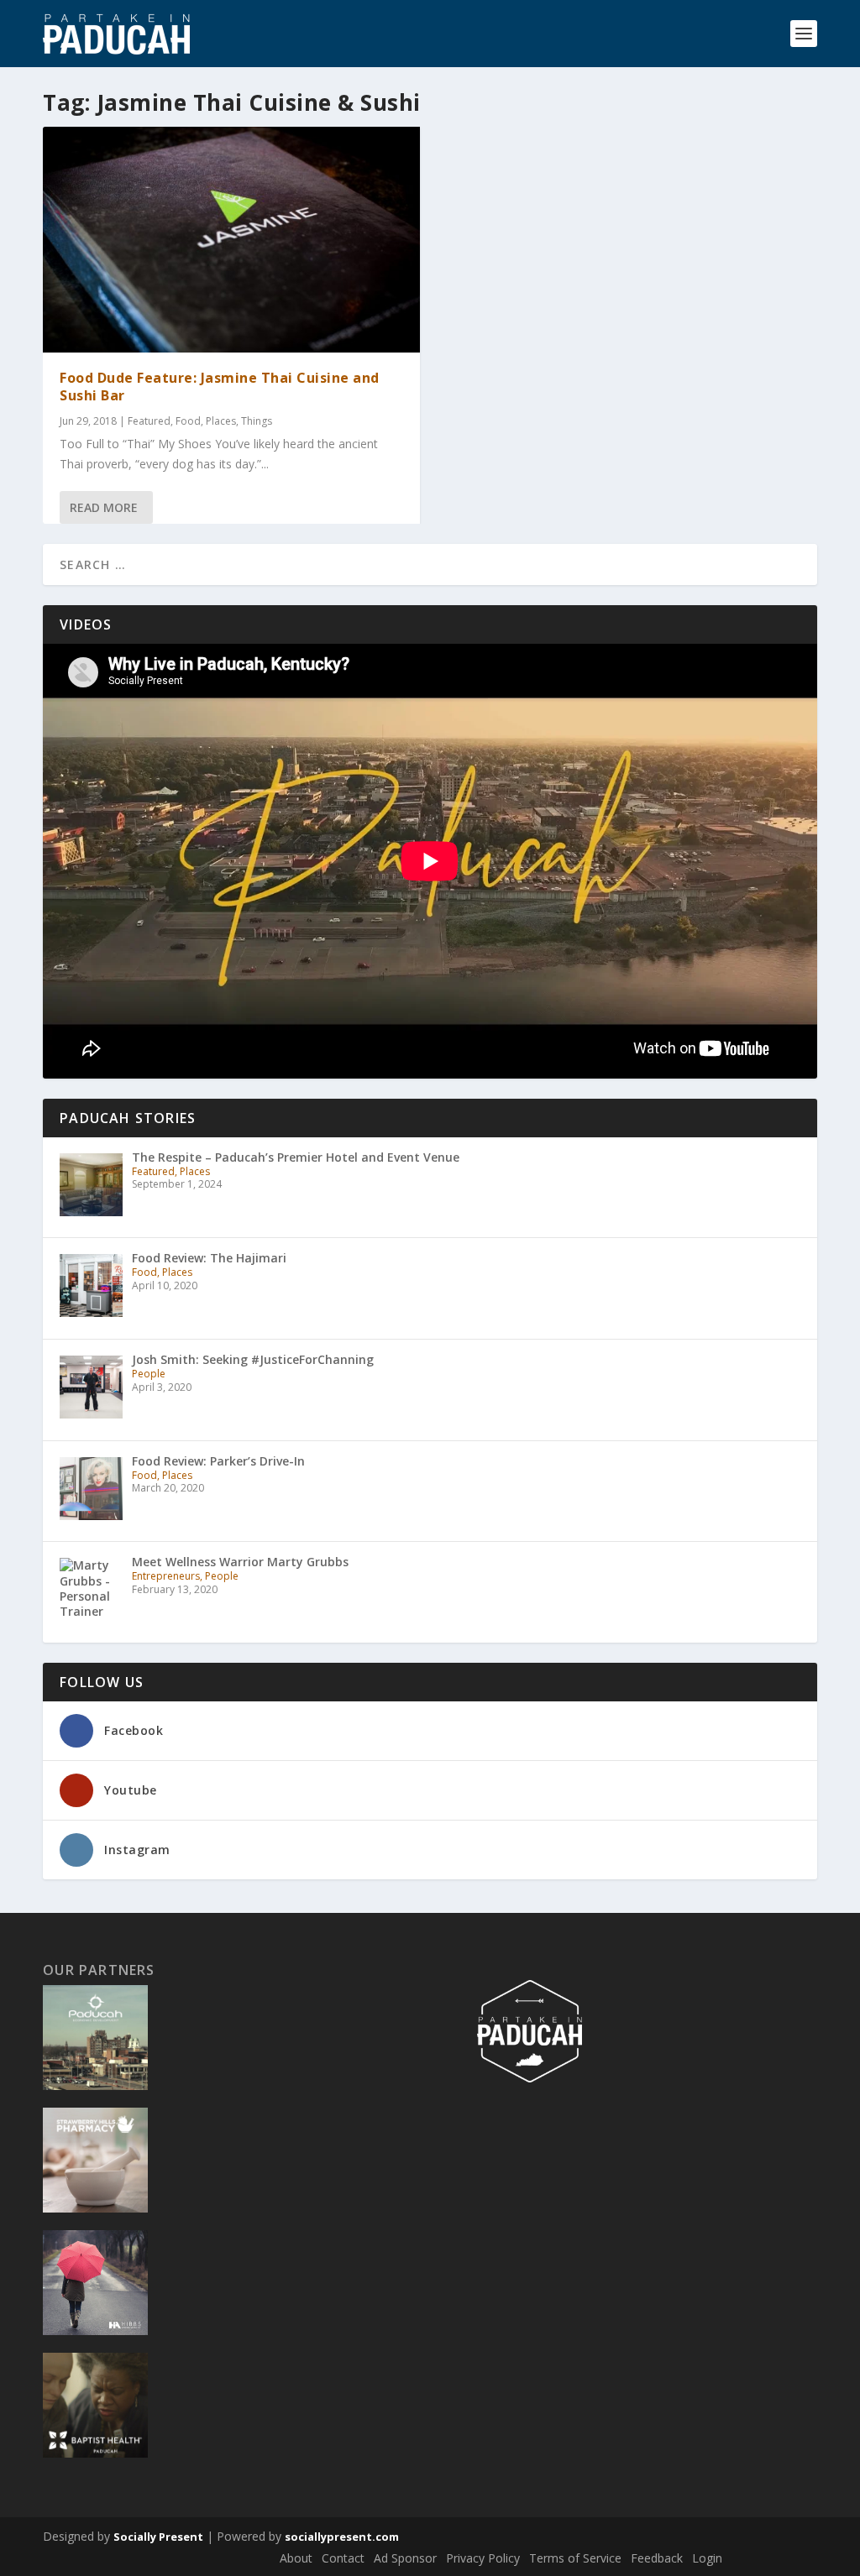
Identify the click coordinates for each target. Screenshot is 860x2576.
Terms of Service (575, 2558)
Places (221, 421)
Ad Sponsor (405, 2558)
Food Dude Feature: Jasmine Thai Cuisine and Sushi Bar (220, 387)
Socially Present (158, 2537)
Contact (343, 2558)
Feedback (657, 2558)
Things (257, 421)
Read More (104, 507)
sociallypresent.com (342, 2537)
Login (707, 2558)
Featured (149, 421)
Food (188, 421)
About (296, 2558)
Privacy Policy (483, 2558)
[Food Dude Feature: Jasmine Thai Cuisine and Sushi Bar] (231, 240)
